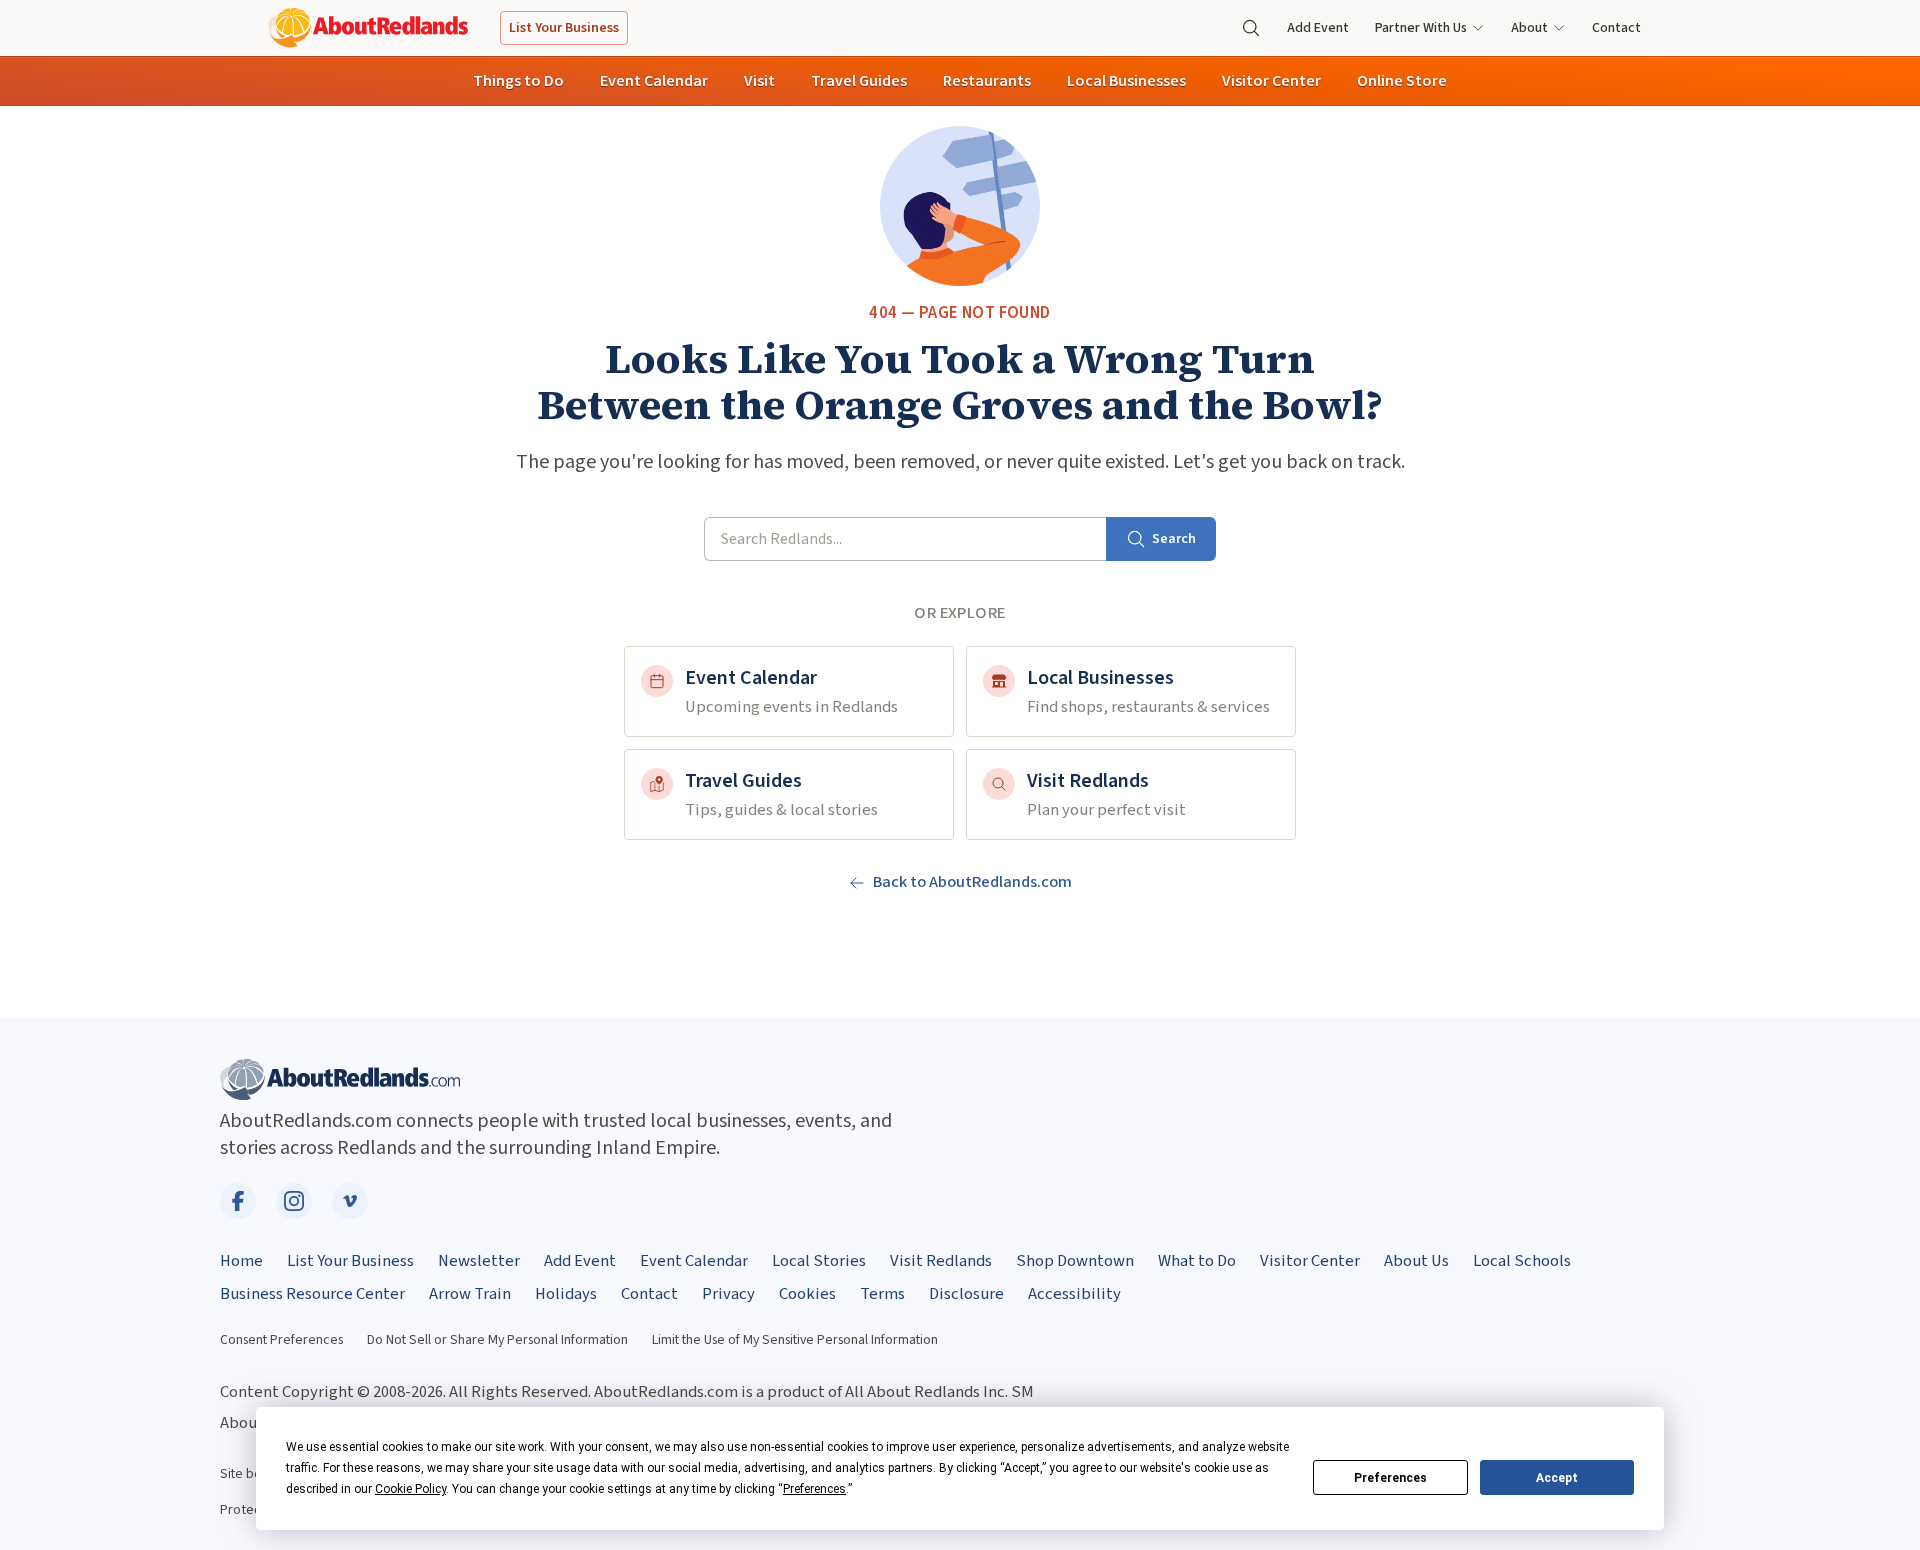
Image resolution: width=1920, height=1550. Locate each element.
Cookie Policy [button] (410, 1489)
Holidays (566, 1294)
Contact (1616, 28)
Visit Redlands (941, 1261)
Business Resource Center (312, 1294)
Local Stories (819, 1261)
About (1529, 28)
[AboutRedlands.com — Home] (368, 27)
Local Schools (1522, 1261)
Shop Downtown (1075, 1261)
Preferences (1390, 1478)
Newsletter (479, 1261)
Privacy (728, 1294)
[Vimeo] (350, 1201)
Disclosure (966, 1294)
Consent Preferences (281, 1340)
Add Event (1318, 28)
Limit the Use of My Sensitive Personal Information (795, 1340)
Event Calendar (654, 81)
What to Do (1197, 1261)
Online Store (1402, 81)
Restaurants (987, 81)
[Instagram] (294, 1201)
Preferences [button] (814, 1489)
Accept (1557, 1478)
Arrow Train (470, 1294)
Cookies (807, 1294)
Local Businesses (1126, 81)
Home (241, 1261)
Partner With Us (1421, 28)
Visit (759, 81)
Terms (882, 1294)
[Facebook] (238, 1201)
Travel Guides (859, 81)
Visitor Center (1271, 81)
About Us (1416, 1261)
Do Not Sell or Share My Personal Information (497, 1340)
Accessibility (1074, 1294)
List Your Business (564, 28)
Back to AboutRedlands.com (972, 882)
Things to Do (518, 81)
